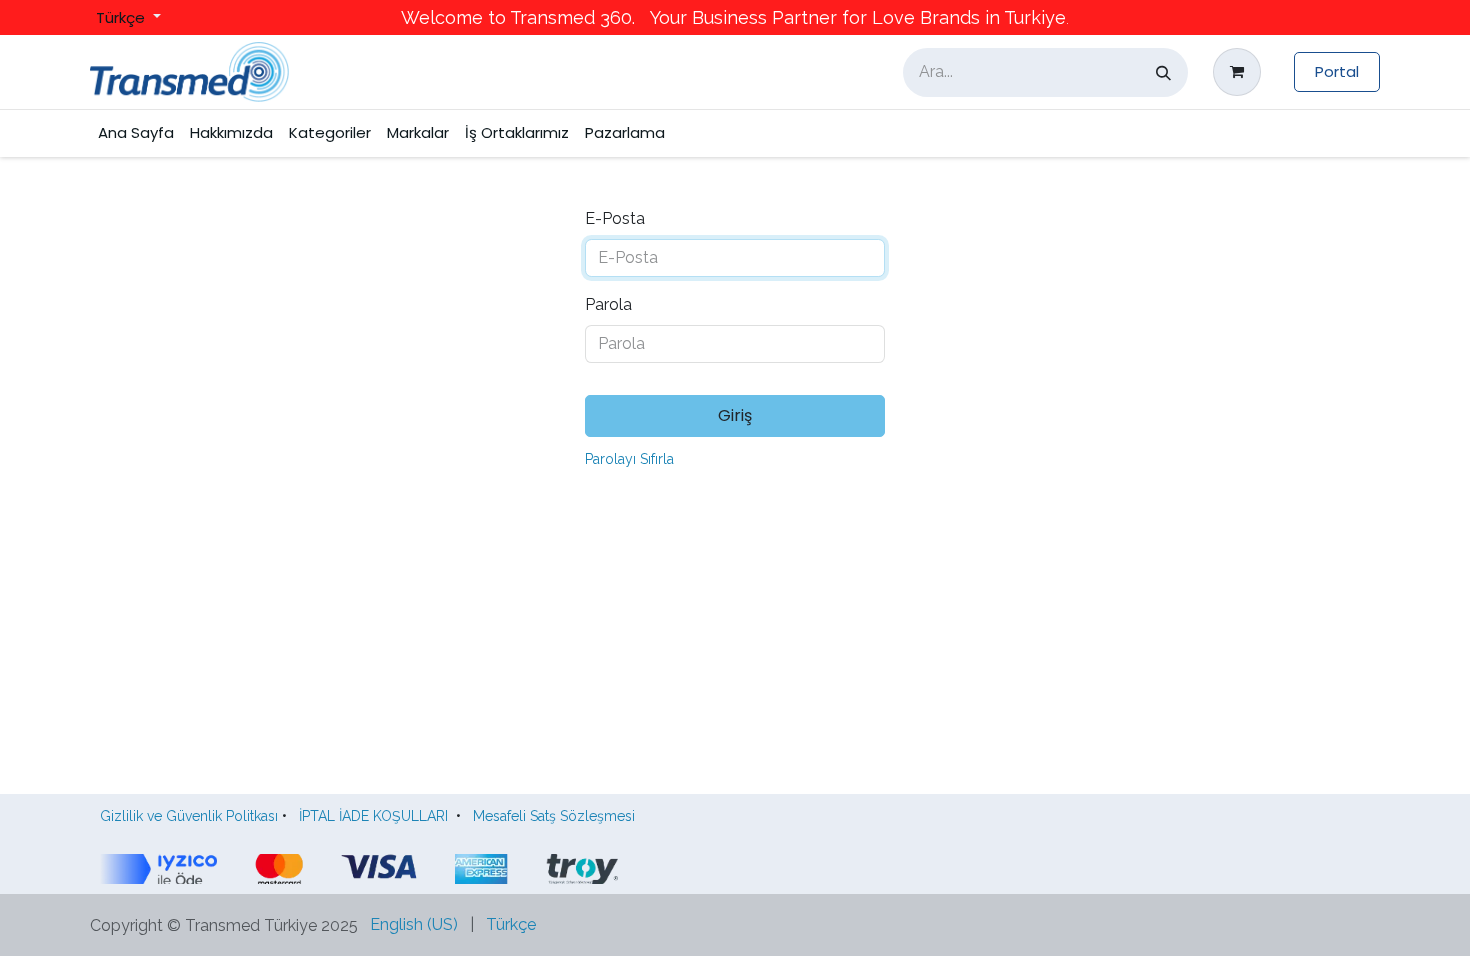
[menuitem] (136, 133)
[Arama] (1163, 72)
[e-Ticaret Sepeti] (1241, 72)
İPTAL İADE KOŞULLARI (373, 816)
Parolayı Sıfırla (629, 459)
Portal (1337, 71)
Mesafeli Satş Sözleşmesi (558, 816)
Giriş (735, 415)
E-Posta (615, 218)
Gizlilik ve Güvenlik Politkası (189, 816)
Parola (608, 304)
